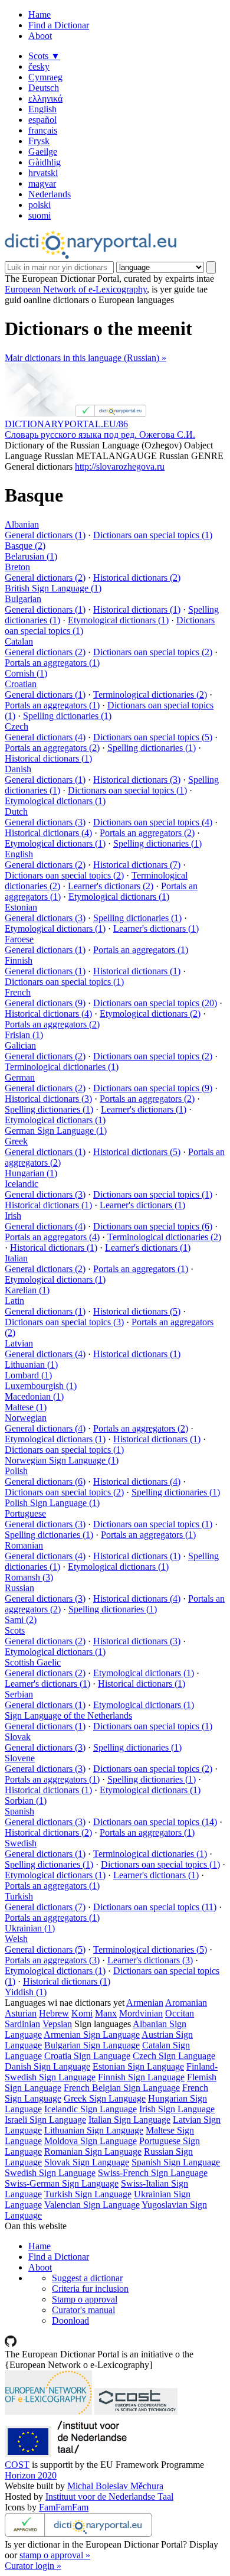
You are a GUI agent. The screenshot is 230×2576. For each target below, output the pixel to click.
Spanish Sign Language (176, 2162)
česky (39, 66)
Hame (40, 14)
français (43, 130)
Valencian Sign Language (92, 2205)
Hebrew (54, 2013)
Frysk (39, 141)
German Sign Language (56, 1131)
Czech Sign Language (174, 2056)
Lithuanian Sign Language (94, 2130)
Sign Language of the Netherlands (68, 1715)
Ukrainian (30, 1928)
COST (17, 2465)
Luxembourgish (41, 1386)
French (18, 992)
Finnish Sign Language (141, 2077)
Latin (14, 1301)
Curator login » (33, 2566)
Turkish (19, 1896)
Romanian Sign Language (93, 2151)
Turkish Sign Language (88, 2194)
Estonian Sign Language (138, 2066)
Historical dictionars (137, 578)
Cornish (26, 673)
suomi (40, 215)
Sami (21, 1620)
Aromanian (186, 2003)
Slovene (20, 1758)
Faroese (19, 939)
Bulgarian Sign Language (92, 2045)
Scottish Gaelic (33, 1662)
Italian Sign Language (129, 2120)
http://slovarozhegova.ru (120, 466)
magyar (42, 183)
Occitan (180, 2013)
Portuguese (25, 1513)
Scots (44, 56)
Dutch (16, 811)
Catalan (19, 641)
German (20, 1077)
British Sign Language (53, 588)
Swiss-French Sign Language (153, 2173)
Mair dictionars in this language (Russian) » (86, 358)
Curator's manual (83, 2310)
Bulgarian (23, 599)
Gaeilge (43, 152)
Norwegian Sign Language (62, 1460)
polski (40, 205)
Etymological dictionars (118, 620)
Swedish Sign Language (50, 2173)
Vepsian (57, 2024)
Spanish (19, 1811)
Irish (13, 1216)
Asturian (21, 2013)
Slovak (18, 1737)
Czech (17, 726)
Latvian (19, 1343)
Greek (16, 1141)
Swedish (21, 1843)
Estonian (21, 907)
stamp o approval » (55, 2555)
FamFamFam (64, 2507)
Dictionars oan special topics (153, 535)
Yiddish (26, 1992)
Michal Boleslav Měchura (115, 2486)
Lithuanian (31, 1365)
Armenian (145, 2003)
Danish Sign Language (47, 2066)
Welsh (16, 1939)
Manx (106, 2013)
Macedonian (34, 1396)
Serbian (19, 1694)
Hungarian (31, 1173)
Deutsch (44, 88)
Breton (17, 567)
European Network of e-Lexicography (76, 289)
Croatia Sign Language (87, 2056)
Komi (82, 2013)
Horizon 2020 (31, 2475)
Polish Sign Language (52, 1503)
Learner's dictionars (111, 886)
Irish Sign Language (177, 2109)
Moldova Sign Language (91, 2141)
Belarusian (31, 556)
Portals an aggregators (52, 663)
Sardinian (22, 2024)
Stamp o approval (85, 2299)
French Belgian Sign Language (122, 2088)
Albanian (22, 524)
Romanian (24, 1545)
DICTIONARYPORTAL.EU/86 (66, 424)
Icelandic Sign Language (91, 2109)
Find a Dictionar (59, 25)
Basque (25, 546)
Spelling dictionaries (67, 716)
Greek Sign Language (105, 2098)
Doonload (70, 2320)
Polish (16, 1471)
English (42, 109)
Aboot (40, 36)
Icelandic (22, 1184)
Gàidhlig (45, 162)
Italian (16, 1258)
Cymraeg (45, 77)
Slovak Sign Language (87, 2162)
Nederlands (50, 194)
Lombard (28, 1375)
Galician (20, 1045)
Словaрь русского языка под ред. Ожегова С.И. (100, 435)
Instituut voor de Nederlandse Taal (109, 2497)
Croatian (21, 684)
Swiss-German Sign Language (62, 2183)
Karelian (27, 1290)
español (42, 120)
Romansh (29, 1577)
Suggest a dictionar (87, 2278)
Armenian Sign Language (92, 2035)
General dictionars (45, 535)
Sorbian (26, 1801)
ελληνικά (45, 98)
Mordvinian (141, 2013)
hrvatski (43, 173)
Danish (18, 769)
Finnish (19, 960)
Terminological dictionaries (150, 695)
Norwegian (26, 1418)
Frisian (24, 1035)
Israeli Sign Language (45, 2120)
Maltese (26, 1407)
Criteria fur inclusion (90, 2289)
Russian (19, 1588)
